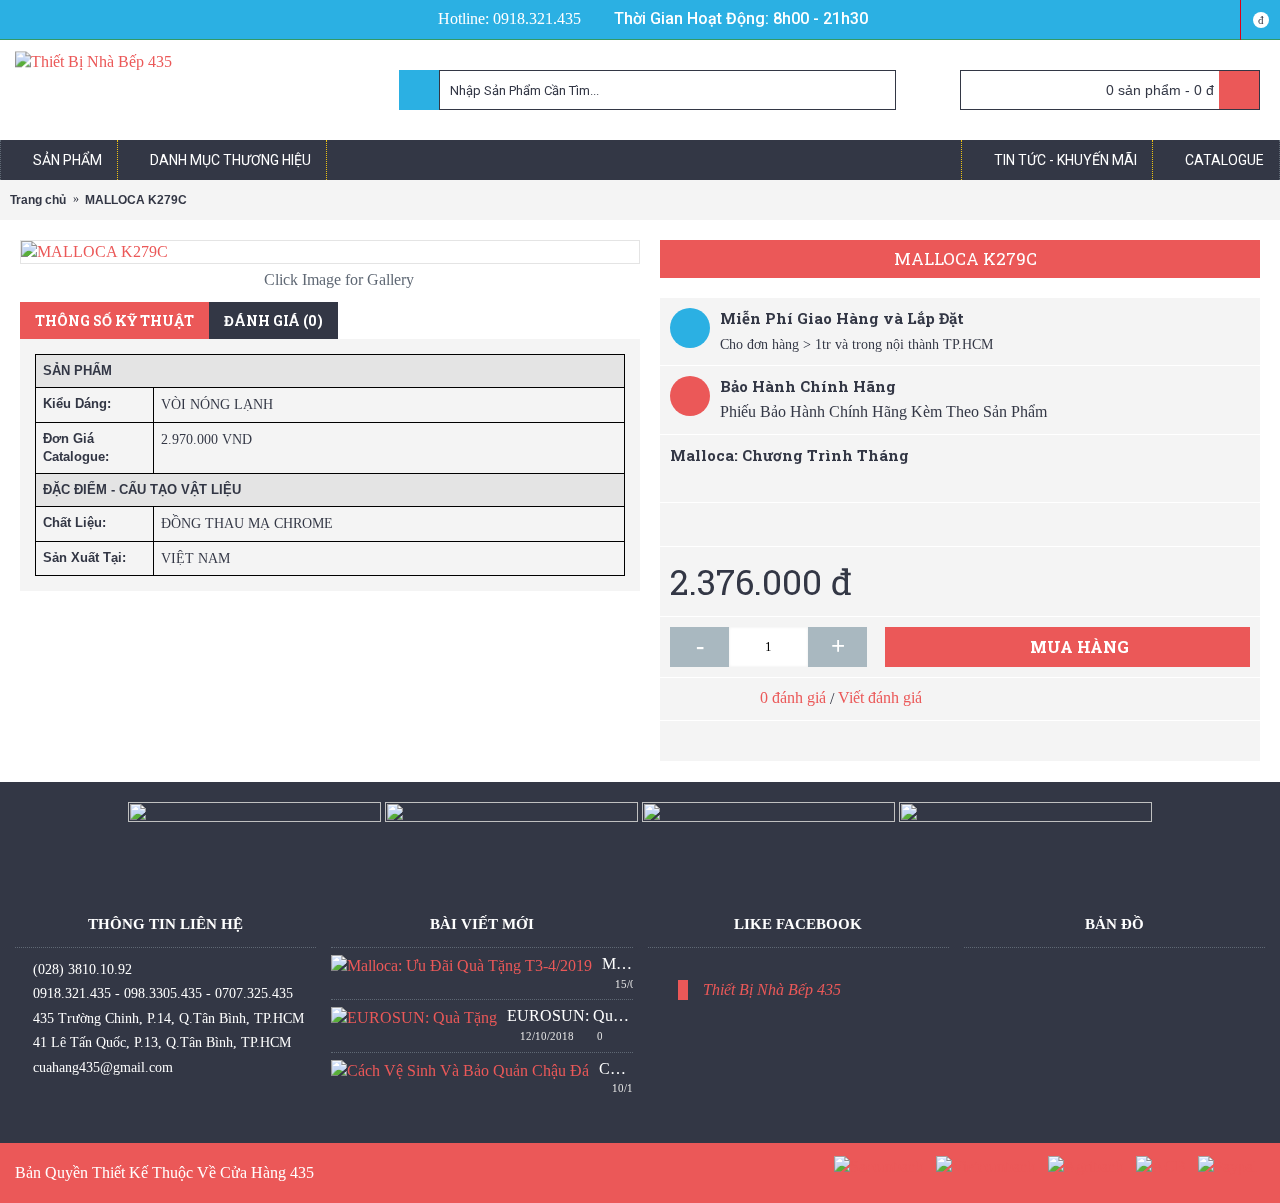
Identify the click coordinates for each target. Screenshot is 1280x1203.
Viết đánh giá (880, 697)
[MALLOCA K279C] (330, 252)
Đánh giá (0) (273, 320)
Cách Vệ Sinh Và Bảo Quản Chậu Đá (615, 1068)
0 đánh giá (793, 697)
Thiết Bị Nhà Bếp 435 (772, 989)
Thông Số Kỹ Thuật (114, 320)
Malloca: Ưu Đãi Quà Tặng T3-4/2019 (617, 963)
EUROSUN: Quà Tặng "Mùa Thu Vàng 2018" (569, 1015)
